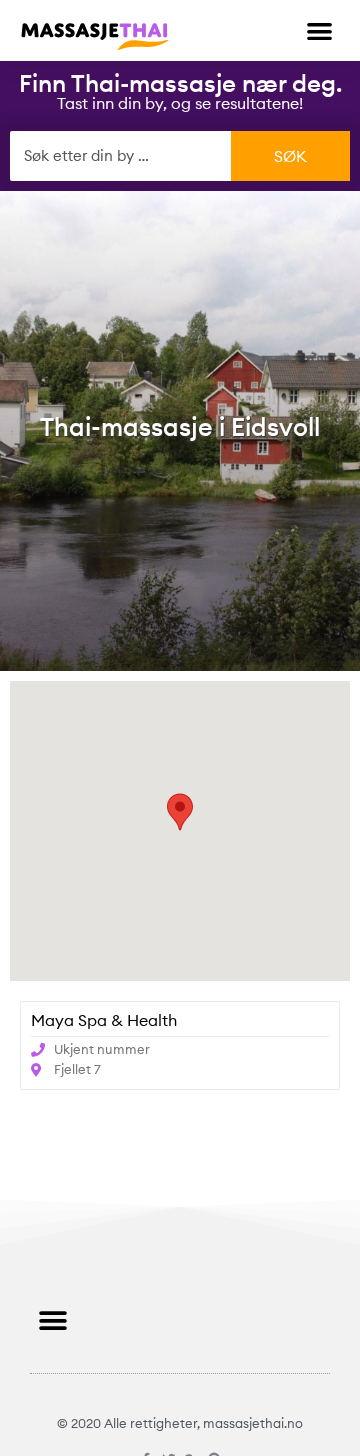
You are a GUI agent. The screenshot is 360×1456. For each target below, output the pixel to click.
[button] (320, 30)
